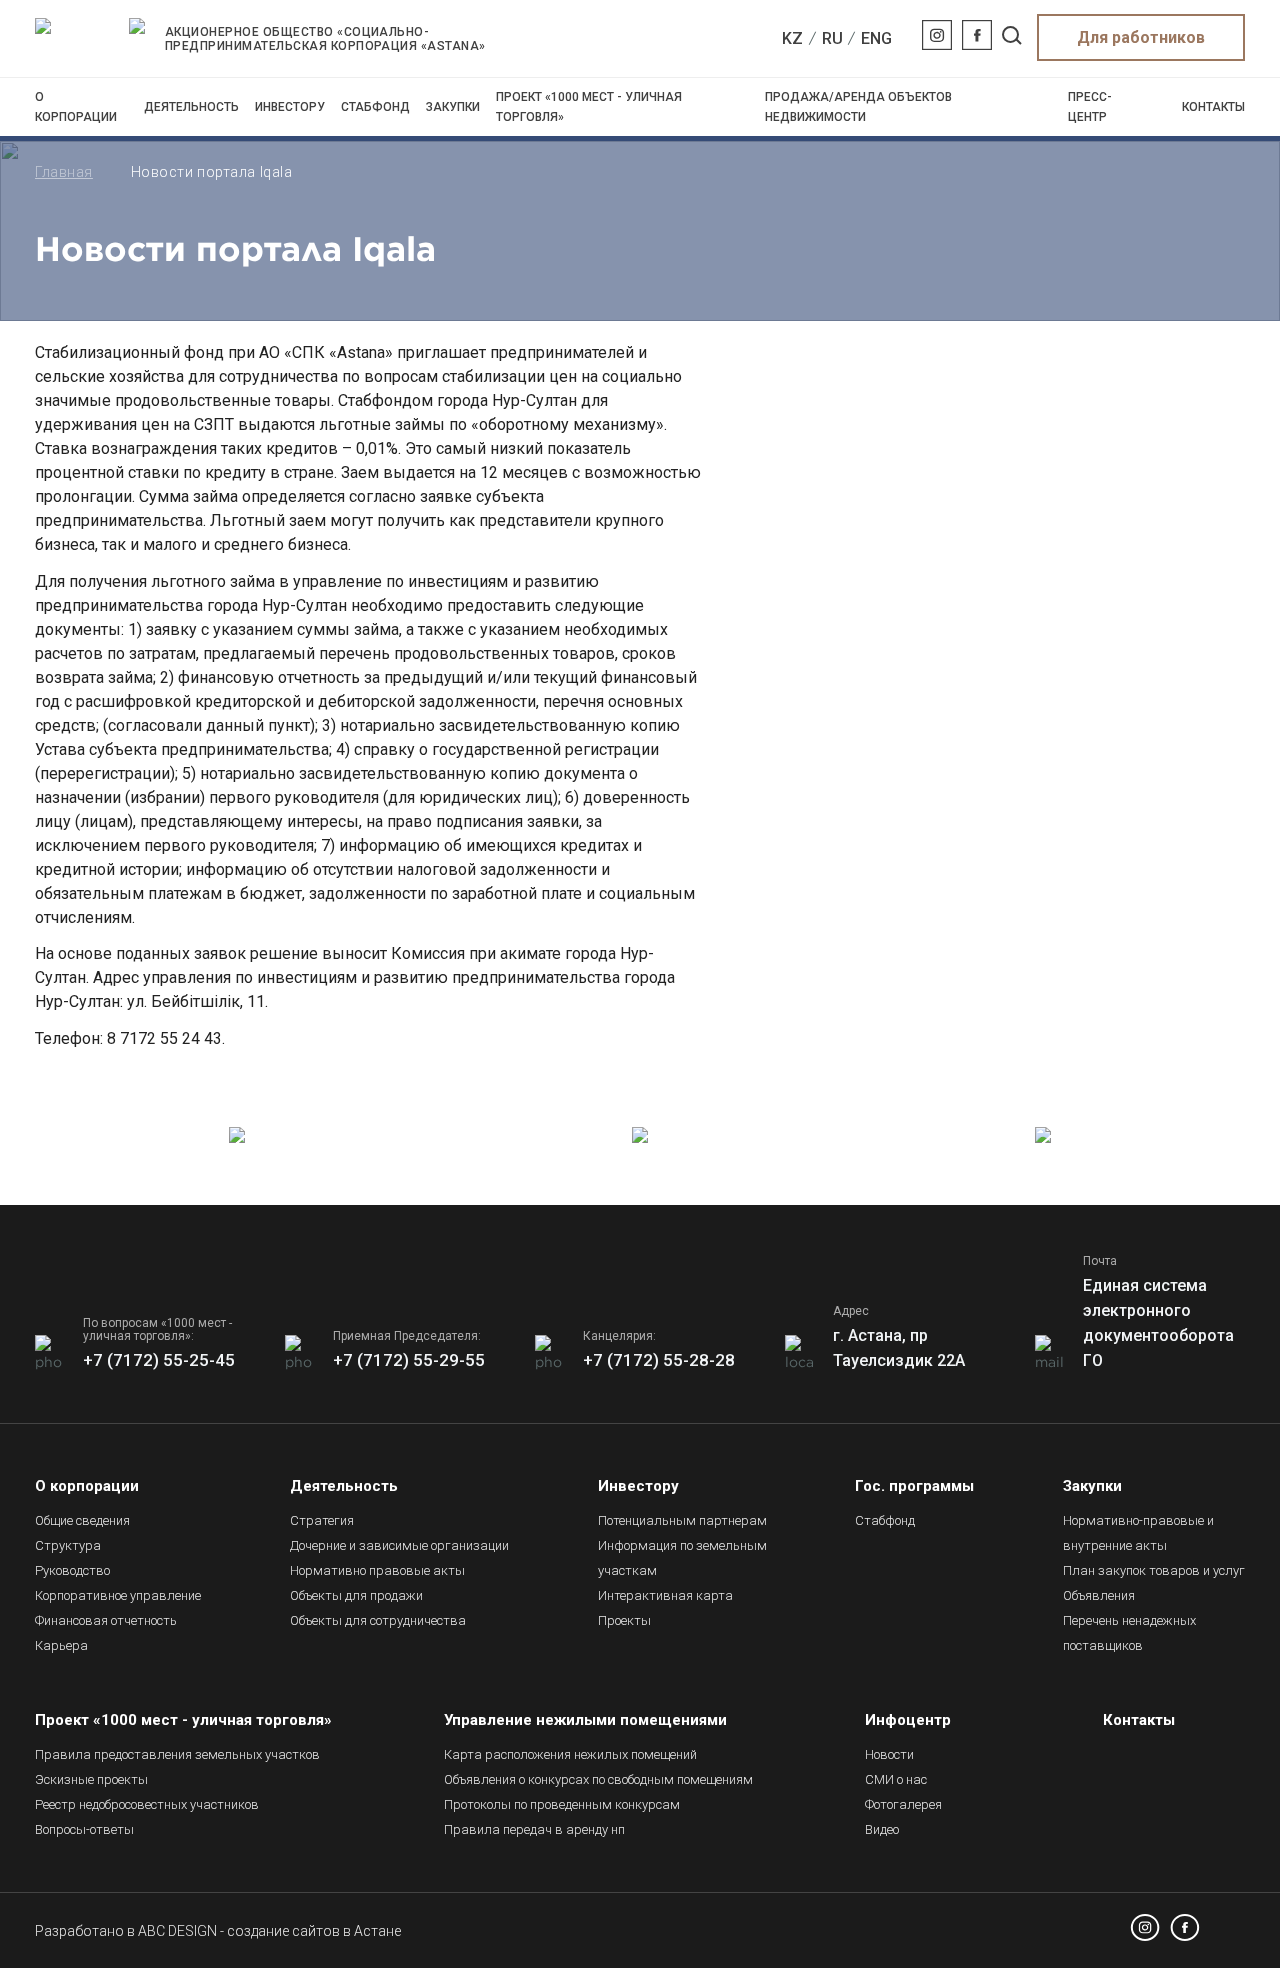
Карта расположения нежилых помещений (570, 1754)
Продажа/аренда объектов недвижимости (858, 107)
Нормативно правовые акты (377, 1570)
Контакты (1213, 107)
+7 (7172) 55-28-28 (659, 1360)
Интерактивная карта (665, 1595)
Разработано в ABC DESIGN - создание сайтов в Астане (218, 1931)
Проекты (624, 1620)
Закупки (453, 107)
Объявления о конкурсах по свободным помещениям (598, 1779)
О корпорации (76, 107)
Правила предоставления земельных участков (177, 1754)
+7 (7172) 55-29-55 (409, 1360)
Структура (68, 1545)
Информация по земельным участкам (682, 1558)
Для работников (1141, 37)
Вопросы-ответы (84, 1829)
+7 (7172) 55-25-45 (159, 1360)
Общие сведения (82, 1520)
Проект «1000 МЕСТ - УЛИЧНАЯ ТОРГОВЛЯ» (589, 107)
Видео (882, 1829)
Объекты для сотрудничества (378, 1620)
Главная (64, 172)
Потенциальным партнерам (682, 1520)
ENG (876, 38)
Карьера (61, 1645)
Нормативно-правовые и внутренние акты (1138, 1533)
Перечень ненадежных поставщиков (1129, 1633)
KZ (792, 38)
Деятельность (191, 107)
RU (832, 38)
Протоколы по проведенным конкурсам (562, 1804)
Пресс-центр (1090, 107)
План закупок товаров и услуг (1154, 1570)
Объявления (1099, 1595)
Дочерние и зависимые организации (399, 1545)
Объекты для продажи (356, 1595)
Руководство (72, 1570)
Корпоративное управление (118, 1595)
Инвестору (290, 107)
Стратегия (322, 1520)
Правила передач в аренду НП (534, 1829)
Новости (889, 1754)
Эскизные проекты (91, 1779)
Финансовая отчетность (106, 1620)
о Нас (896, 1779)
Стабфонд (375, 107)
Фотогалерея (903, 1804)
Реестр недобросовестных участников (147, 1804)
